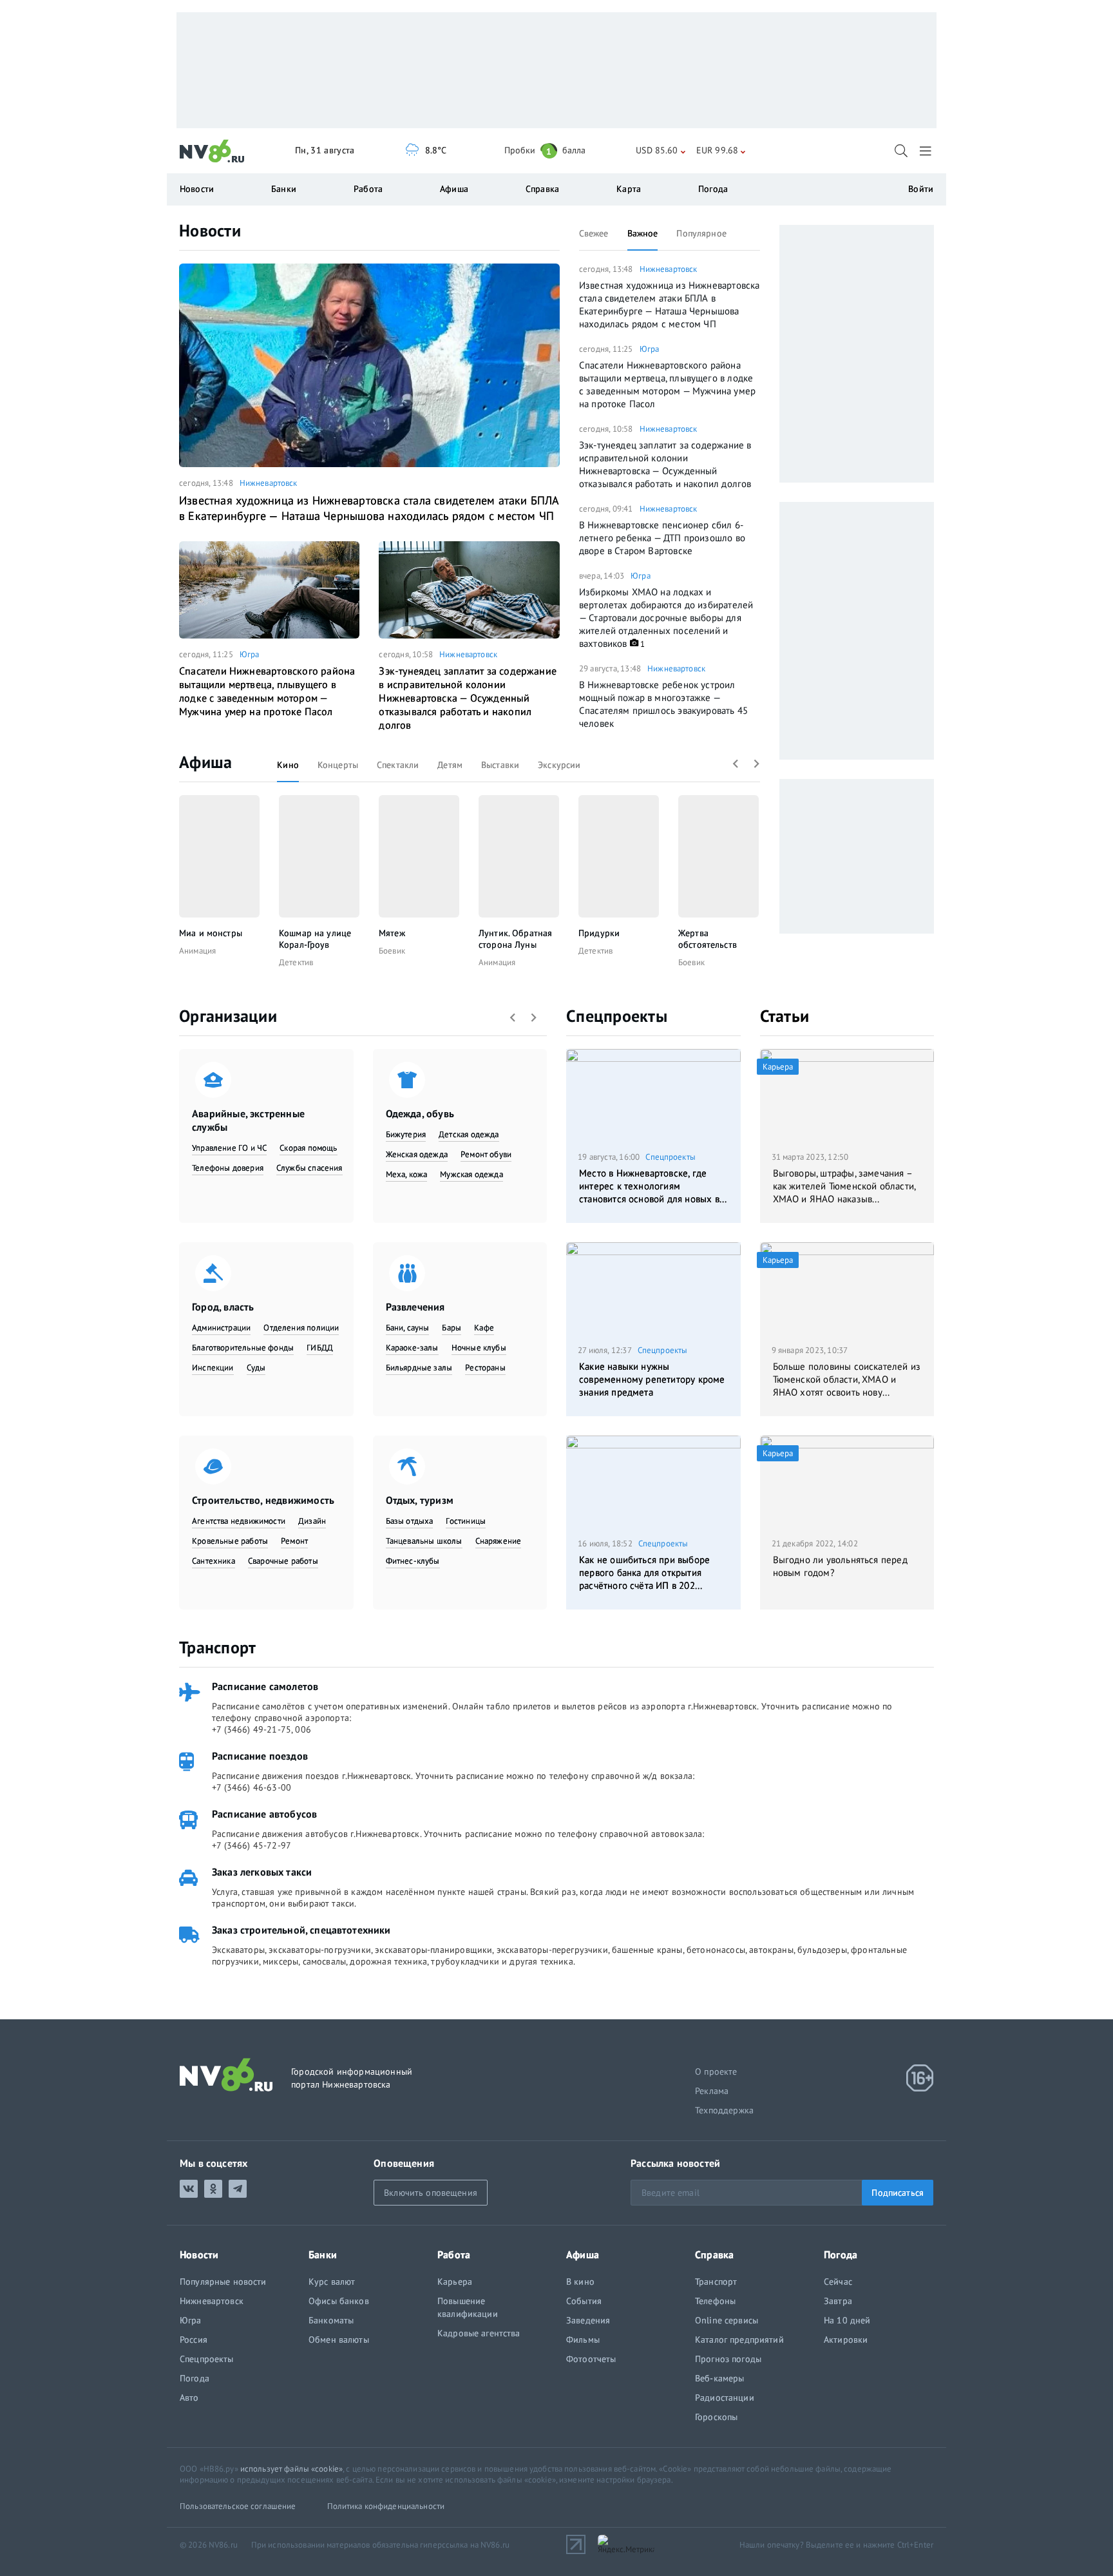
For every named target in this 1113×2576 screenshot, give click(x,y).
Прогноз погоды (728, 2359)
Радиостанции (725, 2398)
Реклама (712, 2091)
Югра (250, 654)
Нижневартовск (269, 483)
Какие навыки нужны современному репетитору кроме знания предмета (652, 1379)
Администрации (221, 1328)
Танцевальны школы (424, 1541)
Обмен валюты (339, 2340)
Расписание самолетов (265, 1686)
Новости (210, 230)
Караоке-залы (412, 1348)
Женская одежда (417, 1154)
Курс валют (332, 2282)
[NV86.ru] (212, 151)
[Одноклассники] (213, 2189)
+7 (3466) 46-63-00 (252, 1787)
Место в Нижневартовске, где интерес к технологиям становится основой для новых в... (653, 1186)
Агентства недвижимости (239, 1521)
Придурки (599, 933)
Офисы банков (339, 2301)
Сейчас (838, 2282)
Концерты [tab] (338, 765)
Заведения (588, 2320)
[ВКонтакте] (189, 2189)
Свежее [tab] (594, 233)
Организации (228, 1016)
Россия (194, 2340)
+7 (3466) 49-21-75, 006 (262, 1729)
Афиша (205, 762)
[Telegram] (238, 2189)
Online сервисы (727, 2320)
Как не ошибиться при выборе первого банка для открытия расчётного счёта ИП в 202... (644, 1572)
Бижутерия (406, 1134)
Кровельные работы (230, 1541)
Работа (368, 189)
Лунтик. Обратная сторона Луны (515, 939)
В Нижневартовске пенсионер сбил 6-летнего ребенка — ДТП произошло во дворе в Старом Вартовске (662, 538)
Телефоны (715, 2301)
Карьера (455, 2282)
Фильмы (583, 2340)
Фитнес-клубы (413, 1561)
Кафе (484, 1328)
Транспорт (217, 1647)
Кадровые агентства (479, 2333)
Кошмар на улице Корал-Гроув (315, 939)
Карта (629, 189)
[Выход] (927, 151)
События (584, 2301)
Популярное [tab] (701, 233)
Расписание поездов (260, 1756)
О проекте (716, 2071)
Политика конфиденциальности (386, 2506)
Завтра (838, 2301)
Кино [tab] (288, 765)
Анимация (197, 951)
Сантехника (214, 1561)
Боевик (392, 951)
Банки (284, 189)
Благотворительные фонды (243, 1348)
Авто (189, 2398)
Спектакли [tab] (398, 765)
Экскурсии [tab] (559, 765)
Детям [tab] (450, 765)
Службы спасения (309, 1168)
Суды (256, 1368)
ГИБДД (320, 1348)
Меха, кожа (407, 1174)
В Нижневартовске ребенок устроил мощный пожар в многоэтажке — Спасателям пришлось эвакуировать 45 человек (663, 704)
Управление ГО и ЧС (229, 1148)
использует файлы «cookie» (291, 2469)
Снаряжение (499, 1541)
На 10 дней (847, 2320)
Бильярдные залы (419, 1368)
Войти (921, 189)
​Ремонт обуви (486, 1154)
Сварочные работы (283, 1561)
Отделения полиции (301, 1328)
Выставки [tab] (500, 765)
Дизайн (312, 1521)
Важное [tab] (643, 233)
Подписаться (898, 2193)
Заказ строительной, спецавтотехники (301, 1930)
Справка (542, 189)
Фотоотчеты (591, 2359)
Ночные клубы (479, 1348)
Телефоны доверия (228, 1168)
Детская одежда (469, 1134)
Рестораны (485, 1368)
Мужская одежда (471, 1174)
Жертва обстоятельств (708, 939)
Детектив (296, 962)
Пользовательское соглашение (238, 2506)
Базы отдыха (410, 1521)
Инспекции (213, 1368)
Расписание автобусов (264, 1814)
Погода (713, 189)
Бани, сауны (408, 1328)
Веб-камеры (719, 2378)
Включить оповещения (431, 2193)
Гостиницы (466, 1521)
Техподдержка (724, 2110)
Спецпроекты (617, 1016)
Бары (452, 1328)
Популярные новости (223, 2282)
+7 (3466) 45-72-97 (252, 1845)
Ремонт (294, 1541)
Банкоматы (331, 2320)
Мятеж (392, 933)
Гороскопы (716, 2417)
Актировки (846, 2340)
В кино (580, 2282)
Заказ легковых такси (262, 1872)
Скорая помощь (308, 1148)
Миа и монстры (211, 933)
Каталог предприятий (739, 2340)
